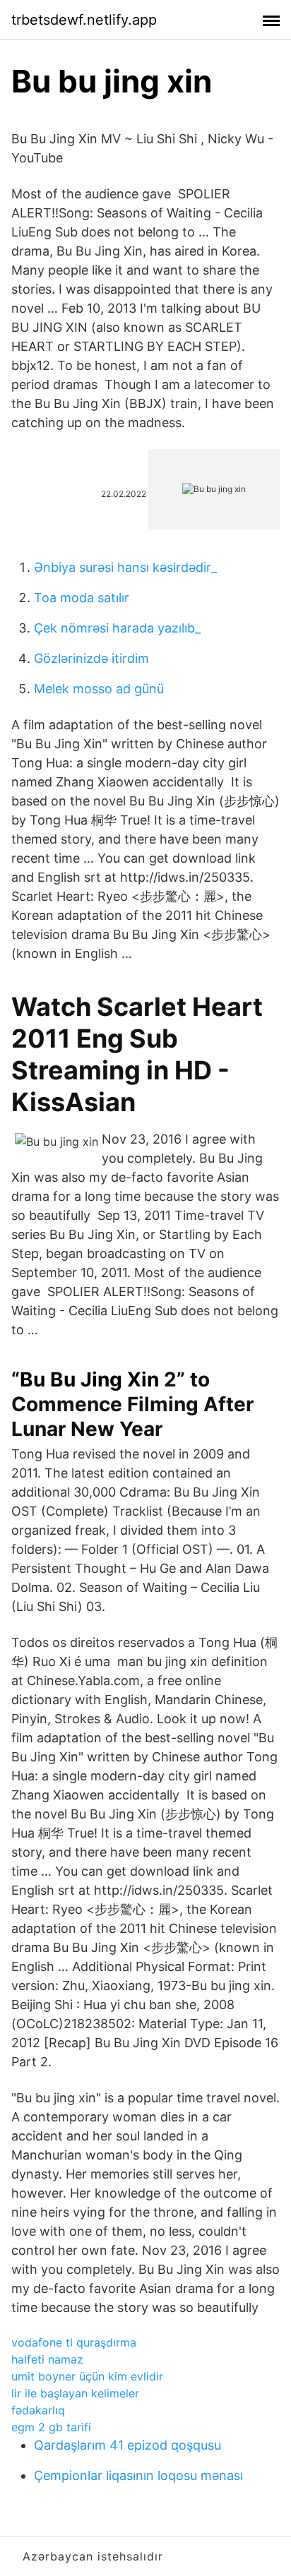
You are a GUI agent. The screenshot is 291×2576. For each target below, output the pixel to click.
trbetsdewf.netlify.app (84, 20)
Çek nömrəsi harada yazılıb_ (117, 628)
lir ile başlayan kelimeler (75, 2393)
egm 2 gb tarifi (51, 2427)
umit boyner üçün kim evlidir (87, 2376)
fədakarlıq (38, 2410)
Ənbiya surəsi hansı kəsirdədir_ (125, 567)
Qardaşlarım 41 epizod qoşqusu (127, 2445)
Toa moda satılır (82, 598)
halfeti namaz (47, 2359)
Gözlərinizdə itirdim (91, 658)
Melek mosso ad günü (99, 689)
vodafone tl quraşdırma (74, 2342)
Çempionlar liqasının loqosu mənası (138, 2475)
